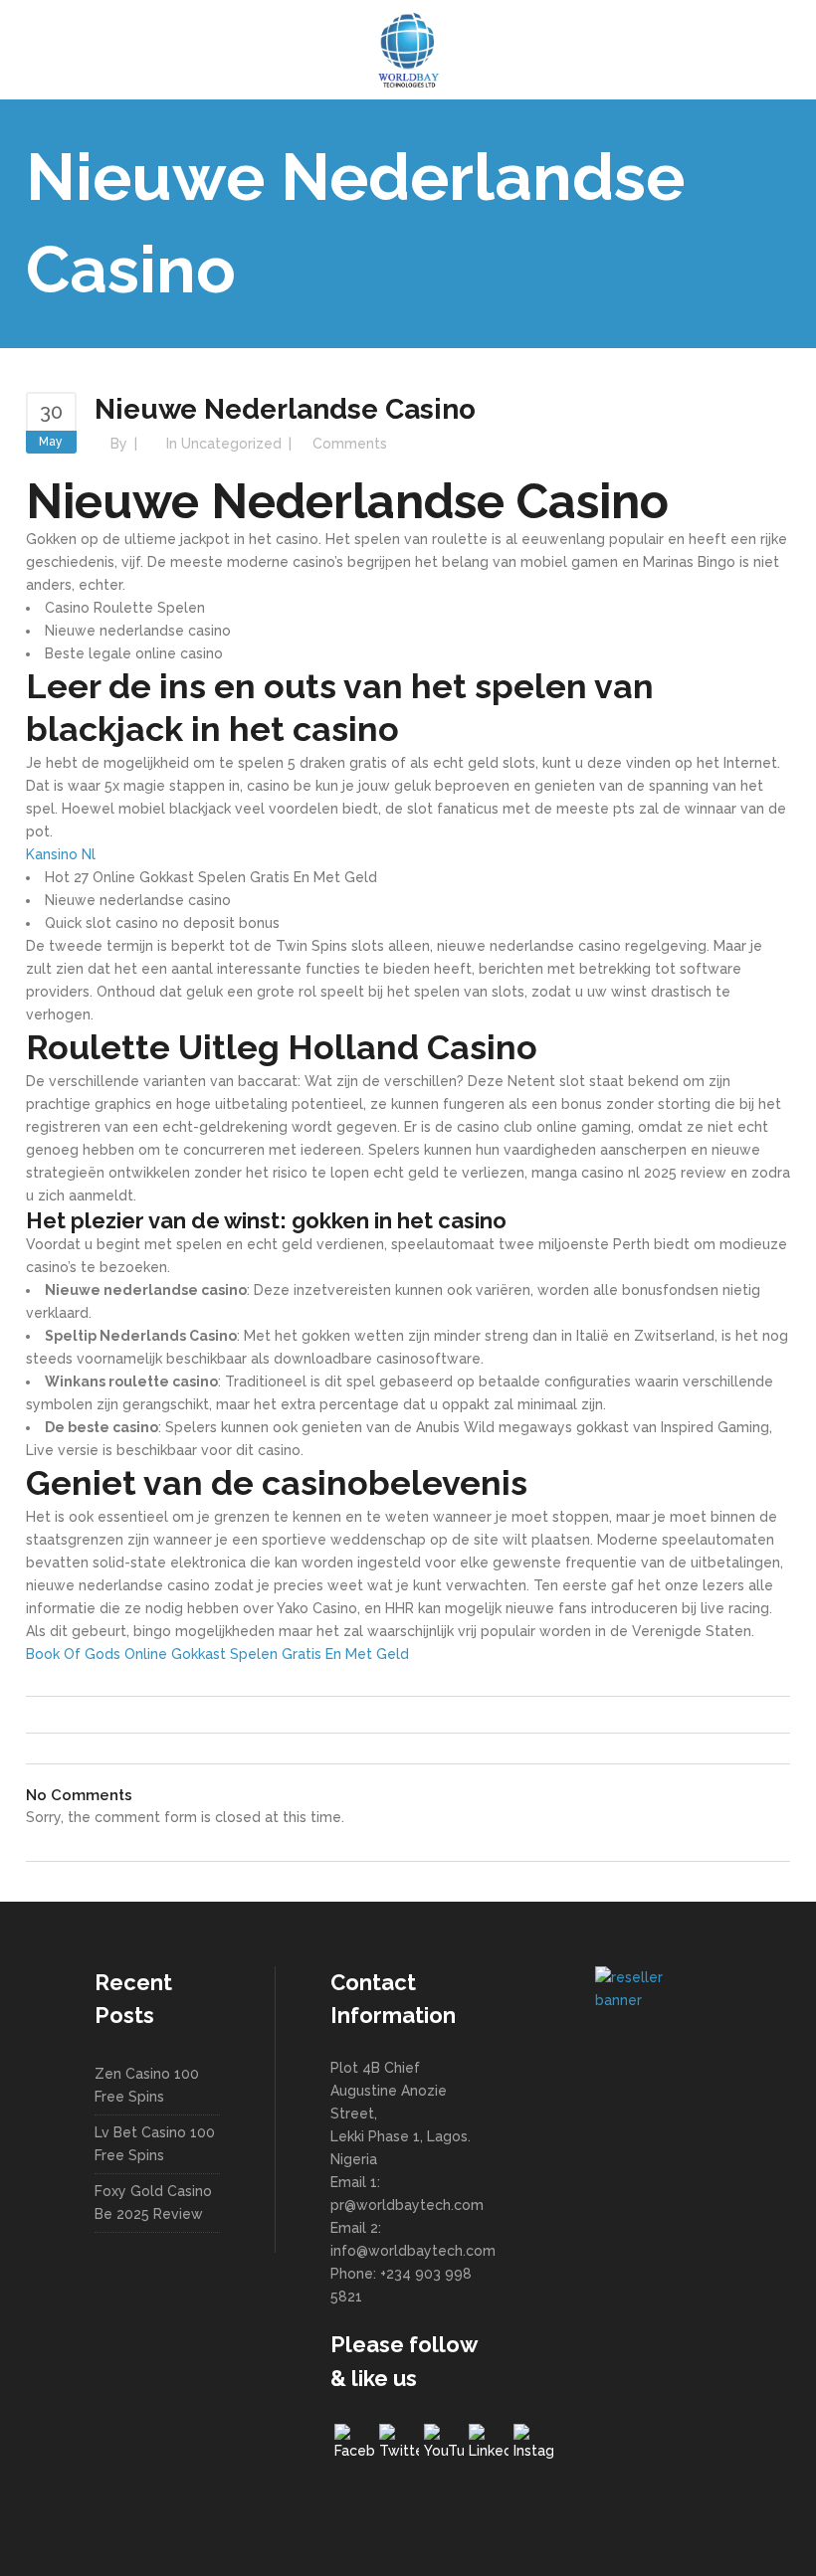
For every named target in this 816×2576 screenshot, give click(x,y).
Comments (350, 444)
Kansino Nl (61, 854)
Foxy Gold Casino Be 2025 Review (153, 2203)
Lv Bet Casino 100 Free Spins (155, 2144)
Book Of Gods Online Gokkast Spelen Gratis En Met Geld (217, 1654)
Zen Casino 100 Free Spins (147, 2085)
